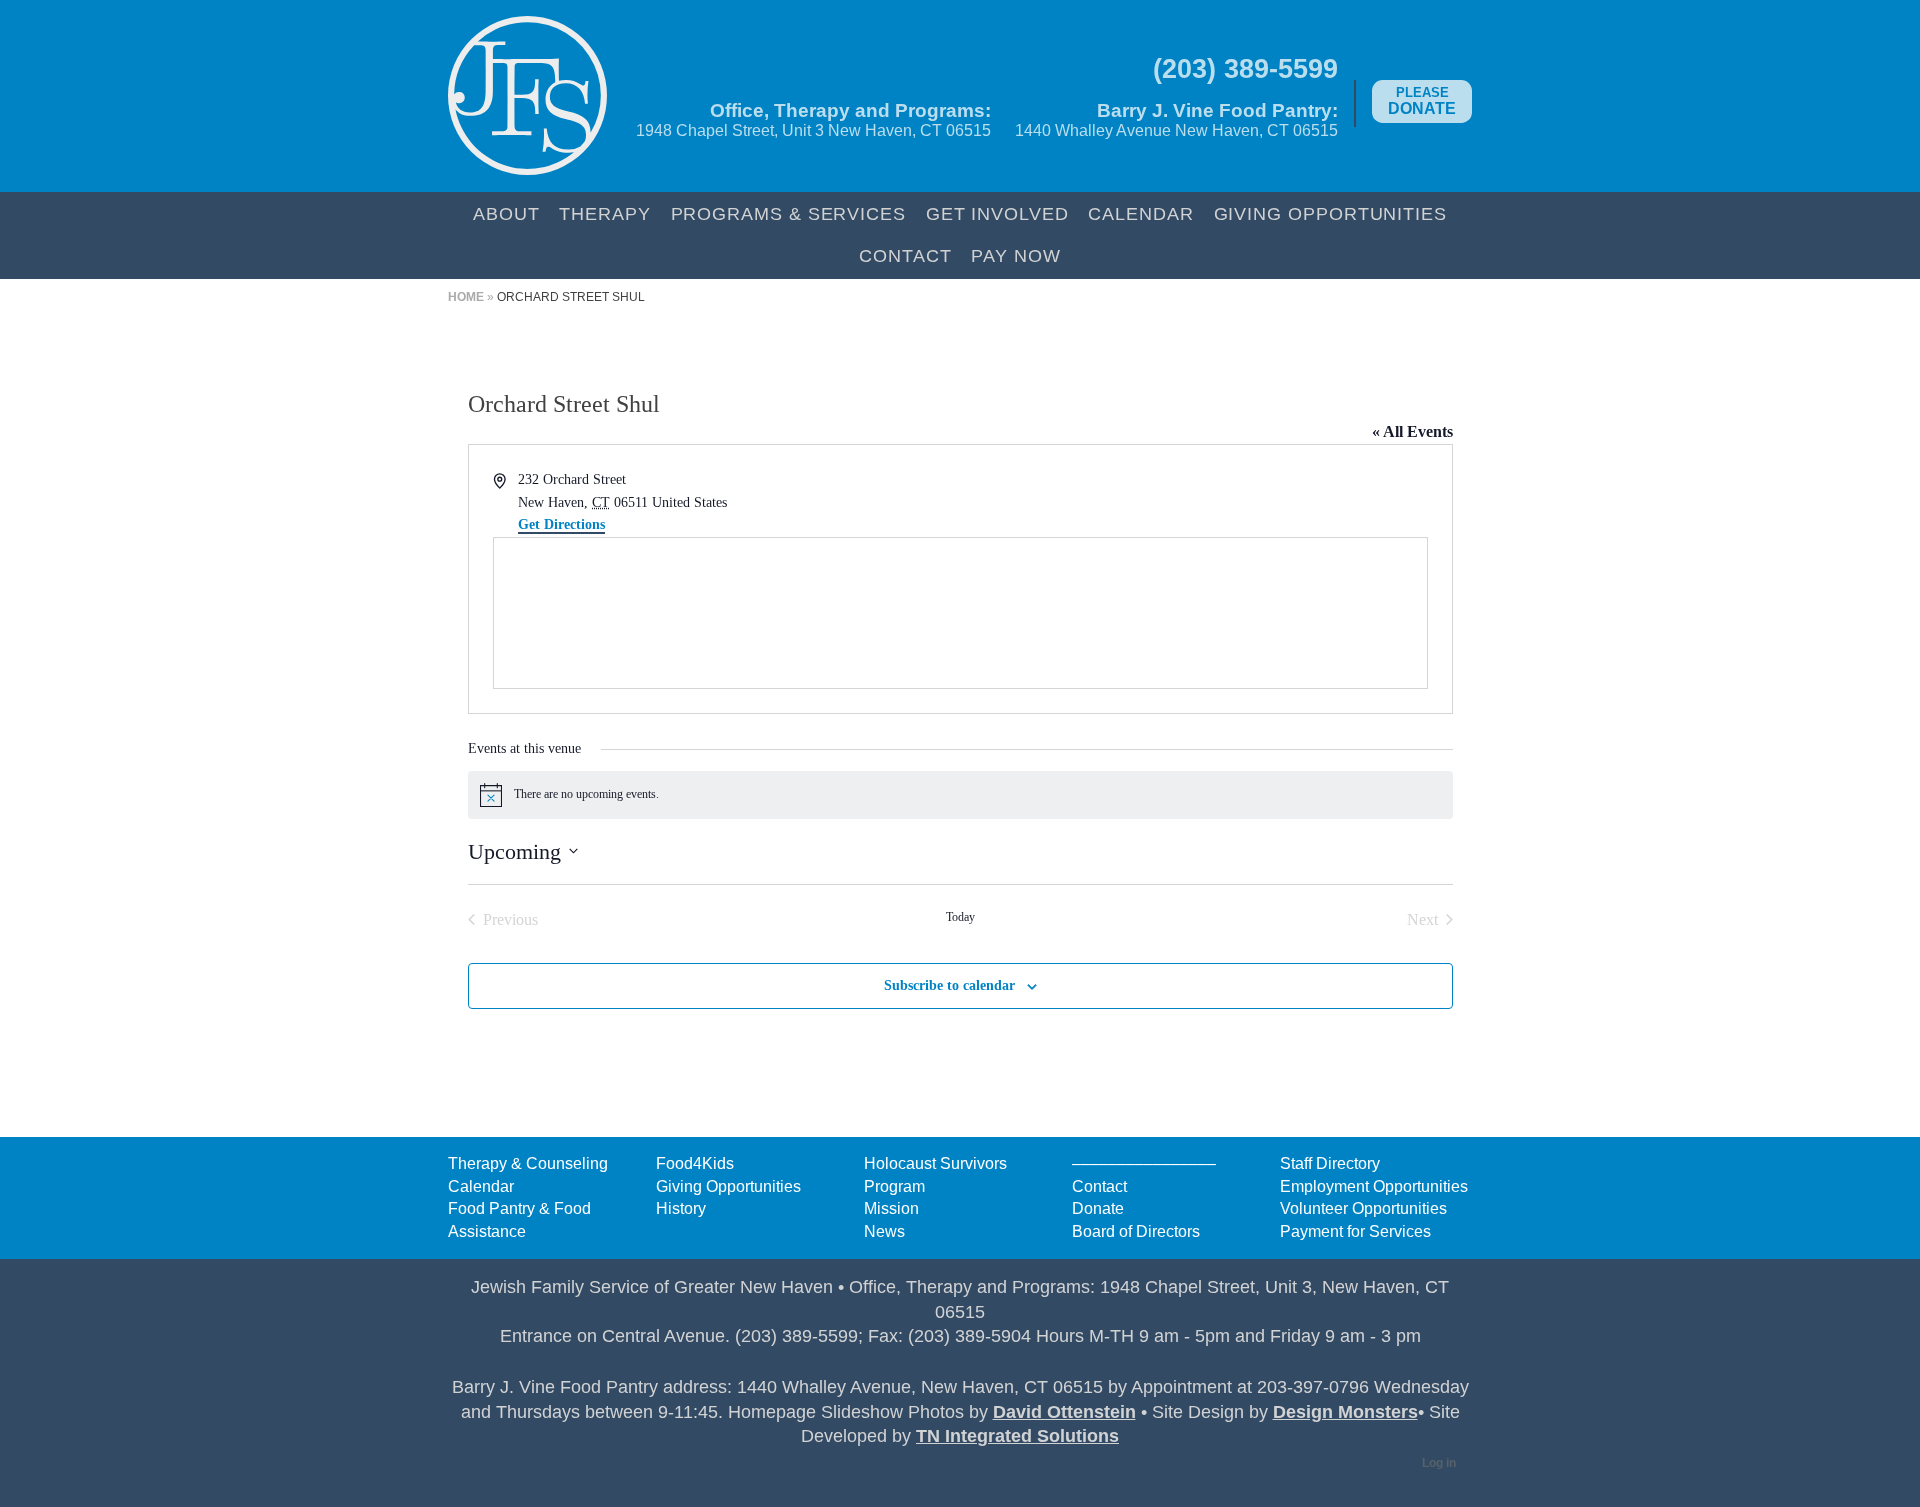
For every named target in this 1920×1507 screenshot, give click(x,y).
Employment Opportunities (1374, 1186)
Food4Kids (695, 1163)
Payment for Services (1355, 1231)
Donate (1422, 101)
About (506, 213)
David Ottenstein (1064, 1412)
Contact (905, 255)
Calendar (1140, 213)
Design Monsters (1345, 1412)
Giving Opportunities (1330, 213)
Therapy (604, 213)
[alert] (960, 795)
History (681, 1208)
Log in (1439, 1463)
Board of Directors (1136, 1231)
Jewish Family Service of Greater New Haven (527, 96)
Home (466, 297)
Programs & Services (788, 213)
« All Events (1412, 431)
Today (960, 917)
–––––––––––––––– (1144, 1163)
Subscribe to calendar (949, 985)
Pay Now (1015, 255)
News (884, 1231)
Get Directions (561, 524)
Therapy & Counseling (528, 1163)
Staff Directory (1330, 1163)
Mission (891, 1208)
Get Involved (997, 213)
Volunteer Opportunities (1363, 1208)
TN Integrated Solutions (1017, 1436)
